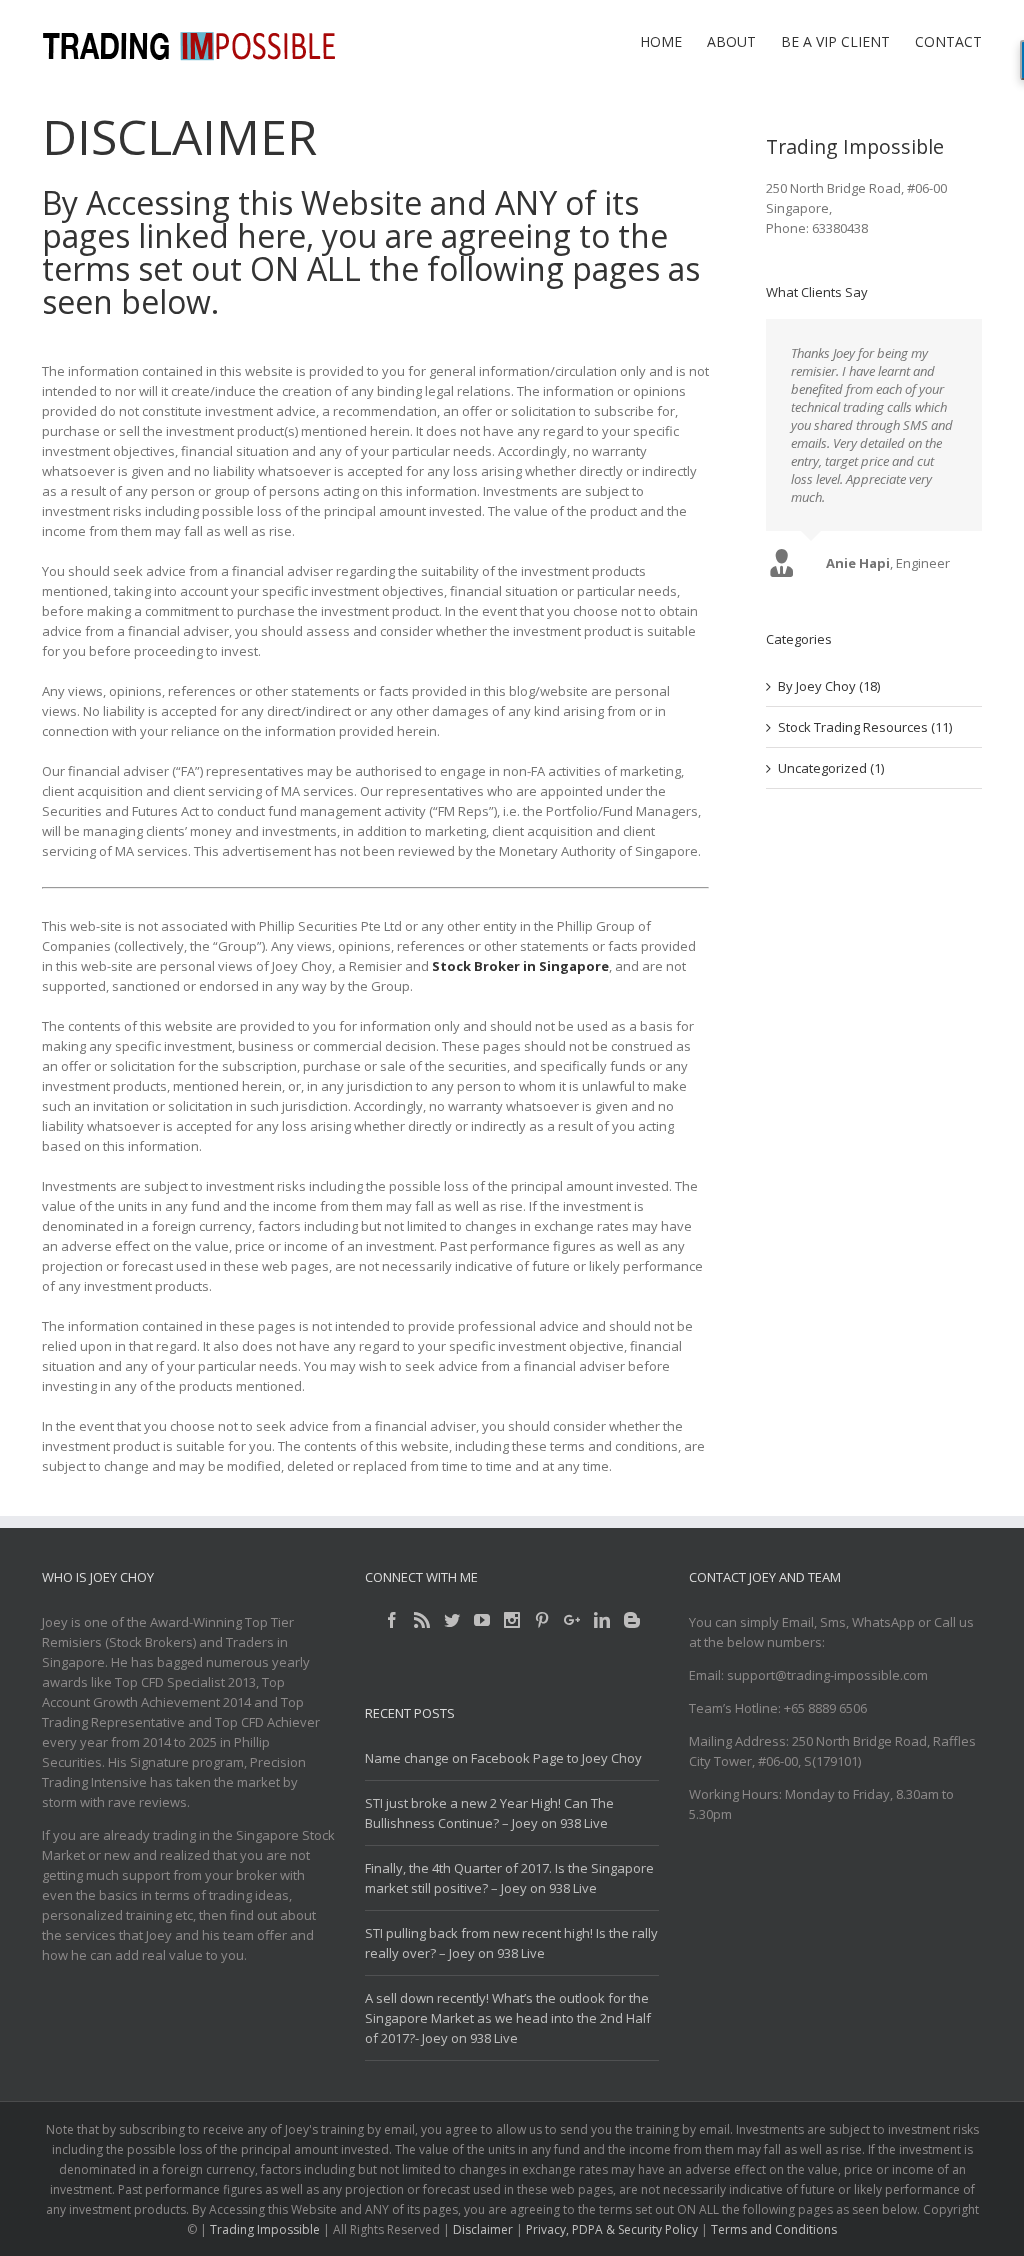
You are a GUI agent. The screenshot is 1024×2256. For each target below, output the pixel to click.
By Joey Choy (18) (829, 702)
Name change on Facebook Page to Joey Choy (503, 1758)
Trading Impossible (265, 2229)
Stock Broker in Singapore (520, 966)
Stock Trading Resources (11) (865, 743)
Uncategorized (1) (831, 784)
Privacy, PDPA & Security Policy (612, 2229)
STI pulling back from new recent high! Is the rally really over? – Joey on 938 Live (511, 1943)
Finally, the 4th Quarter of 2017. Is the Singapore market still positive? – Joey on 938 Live (509, 1878)
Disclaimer (483, 2229)
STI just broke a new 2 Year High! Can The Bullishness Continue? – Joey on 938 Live (489, 1813)
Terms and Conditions (774, 2229)
